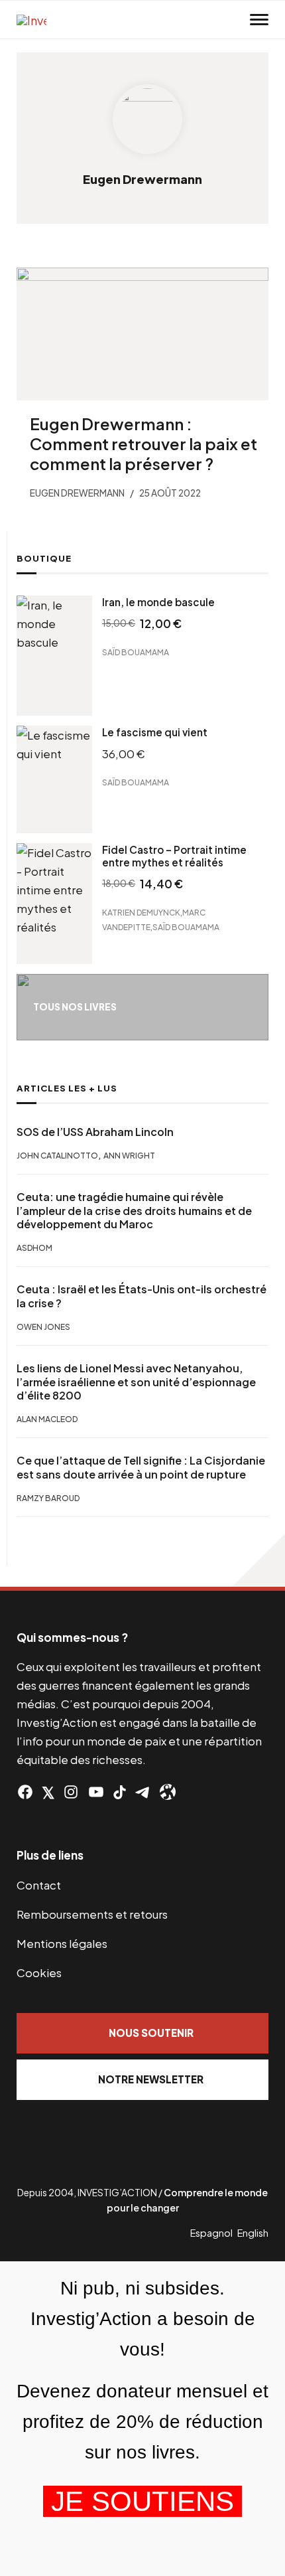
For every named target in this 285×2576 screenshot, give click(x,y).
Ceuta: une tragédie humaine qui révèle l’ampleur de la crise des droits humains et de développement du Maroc (134, 1211)
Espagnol (211, 2233)
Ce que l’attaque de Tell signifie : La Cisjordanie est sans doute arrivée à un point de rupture (141, 1468)
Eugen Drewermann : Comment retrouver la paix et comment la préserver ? (143, 443)
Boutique (44, 558)
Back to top (258, 1560)
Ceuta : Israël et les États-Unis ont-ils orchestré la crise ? (142, 1296)
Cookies (39, 1972)
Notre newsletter (151, 2079)
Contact (39, 1885)
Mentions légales (62, 1943)
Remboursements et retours (92, 1914)
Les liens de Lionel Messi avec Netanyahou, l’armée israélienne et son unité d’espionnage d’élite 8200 (136, 1382)
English (253, 2233)
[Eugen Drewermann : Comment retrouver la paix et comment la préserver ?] (142, 334)
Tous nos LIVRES (75, 1007)
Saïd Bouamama (136, 652)
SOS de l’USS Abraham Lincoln (95, 1132)
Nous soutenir (151, 2033)
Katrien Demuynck (141, 913)
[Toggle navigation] (259, 20)
